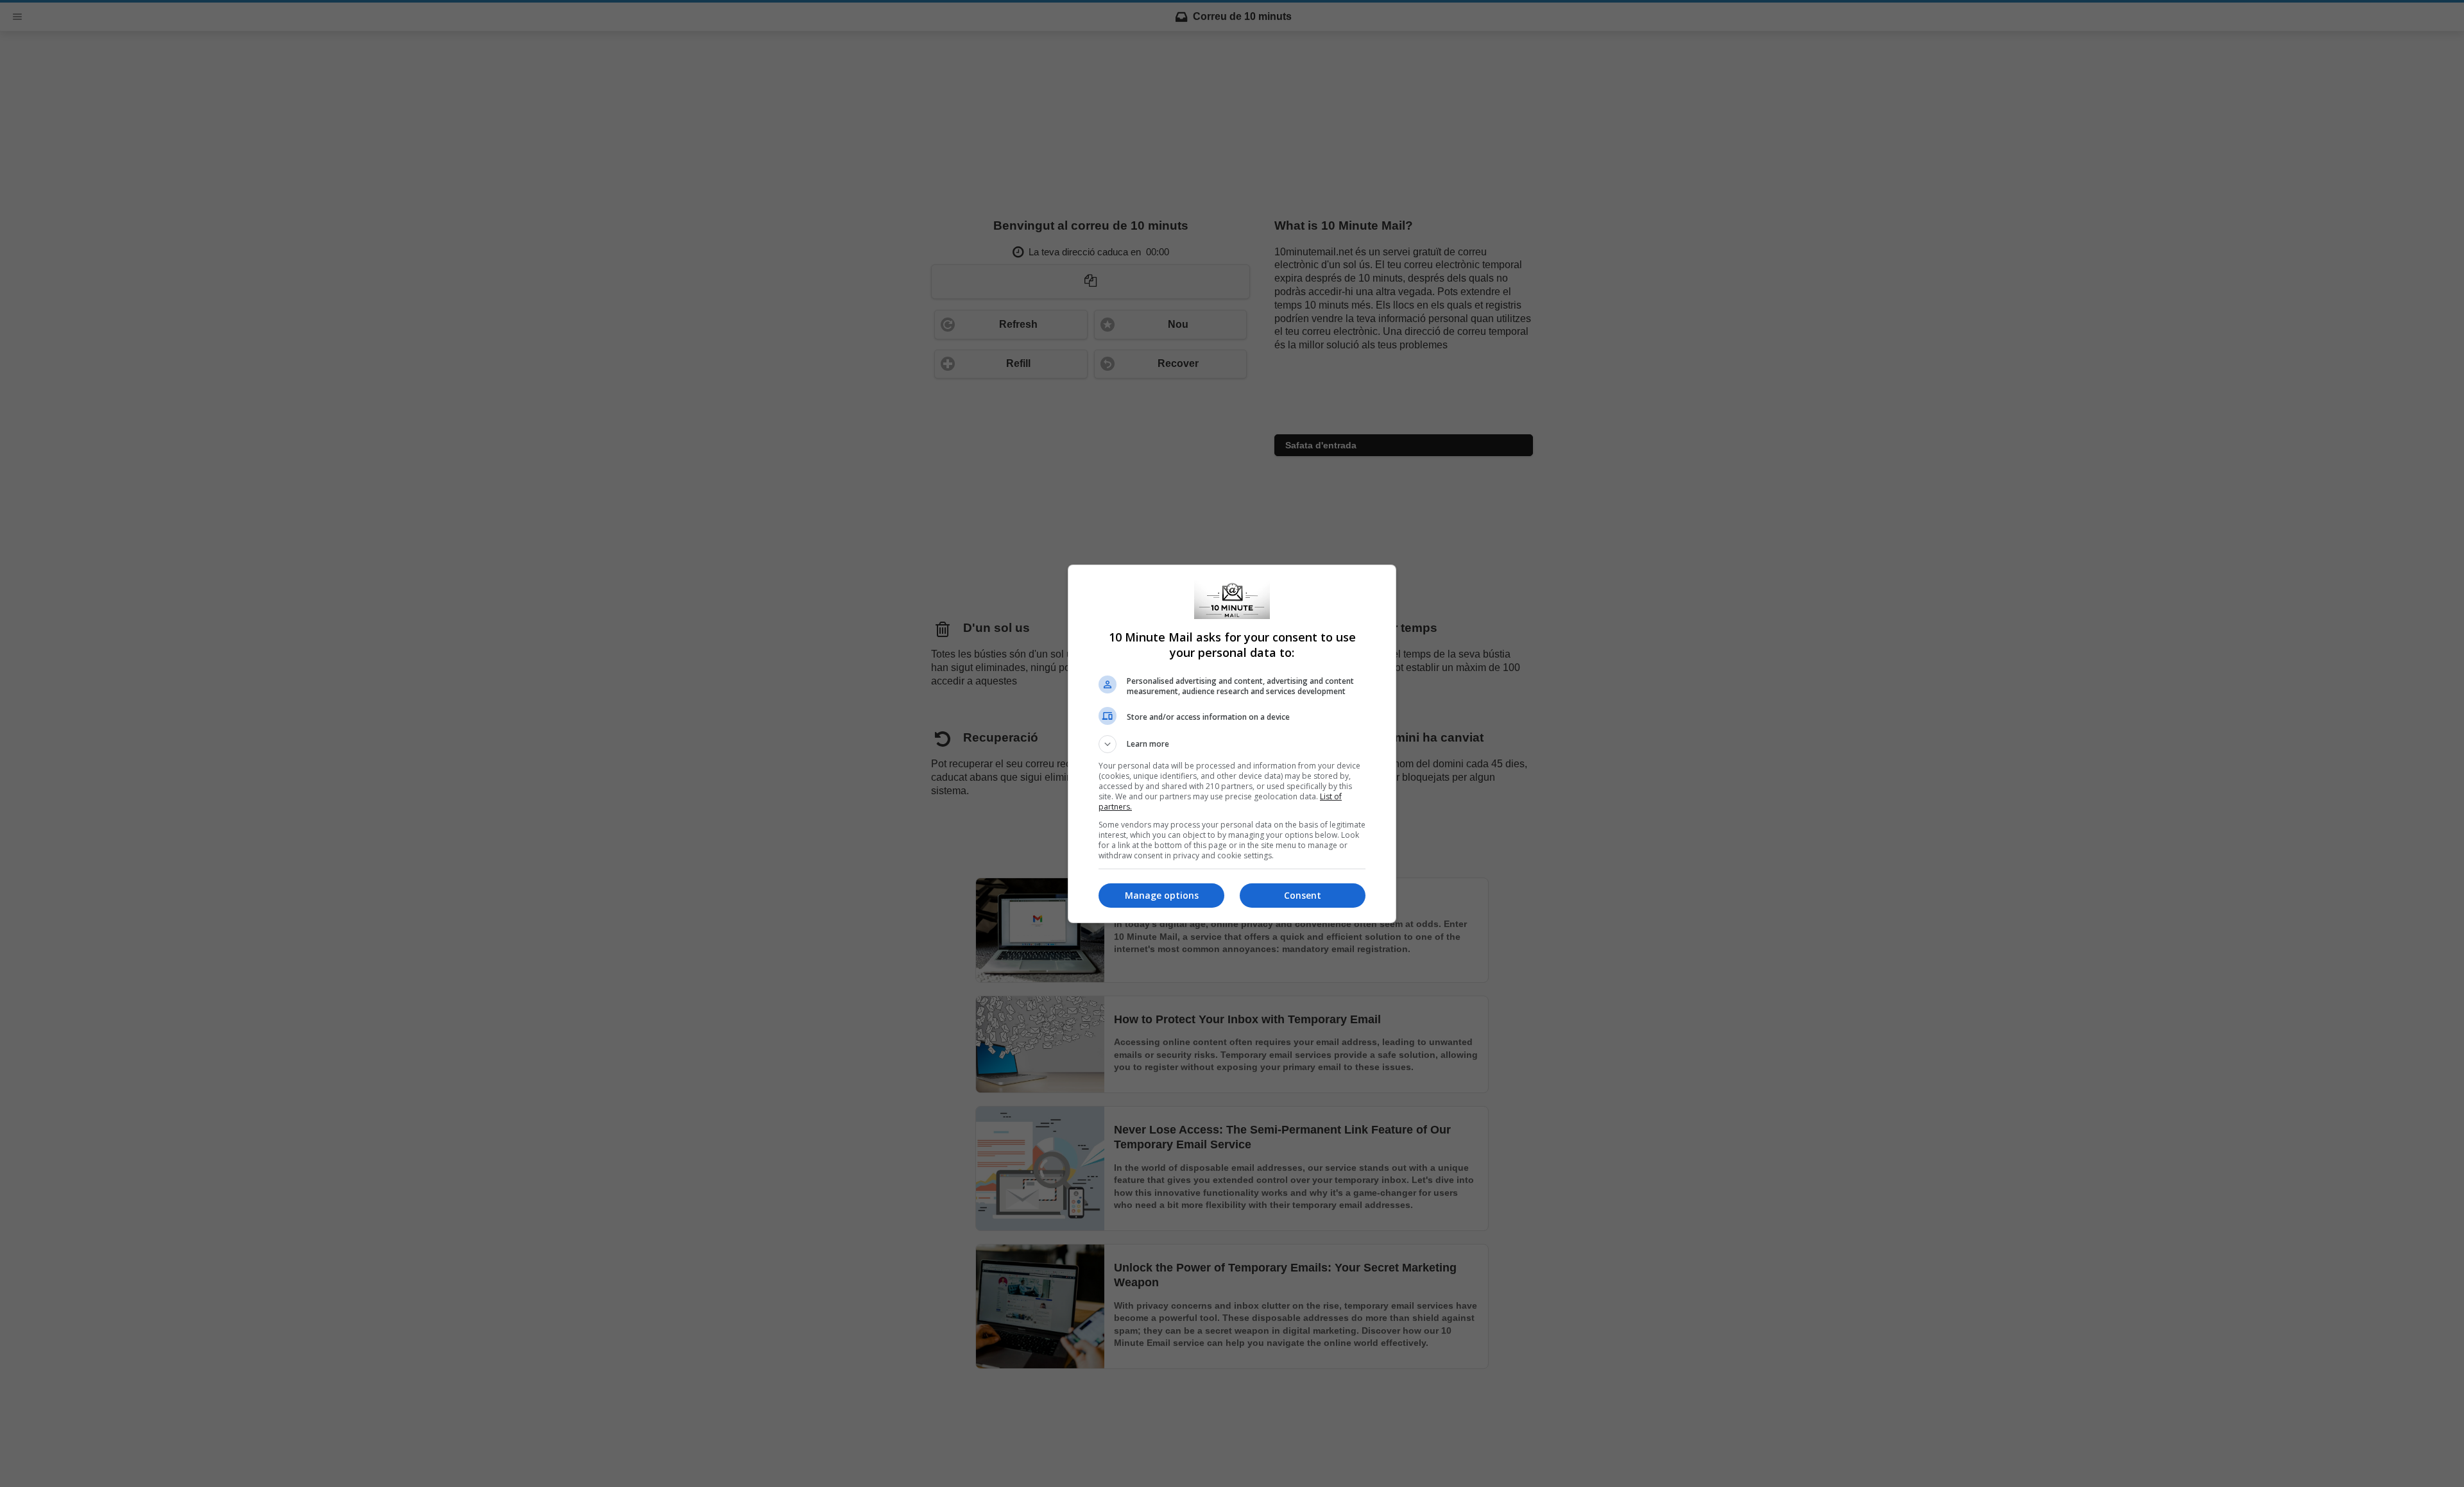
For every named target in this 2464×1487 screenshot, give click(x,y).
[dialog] (1232, 744)
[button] (1232, 744)
